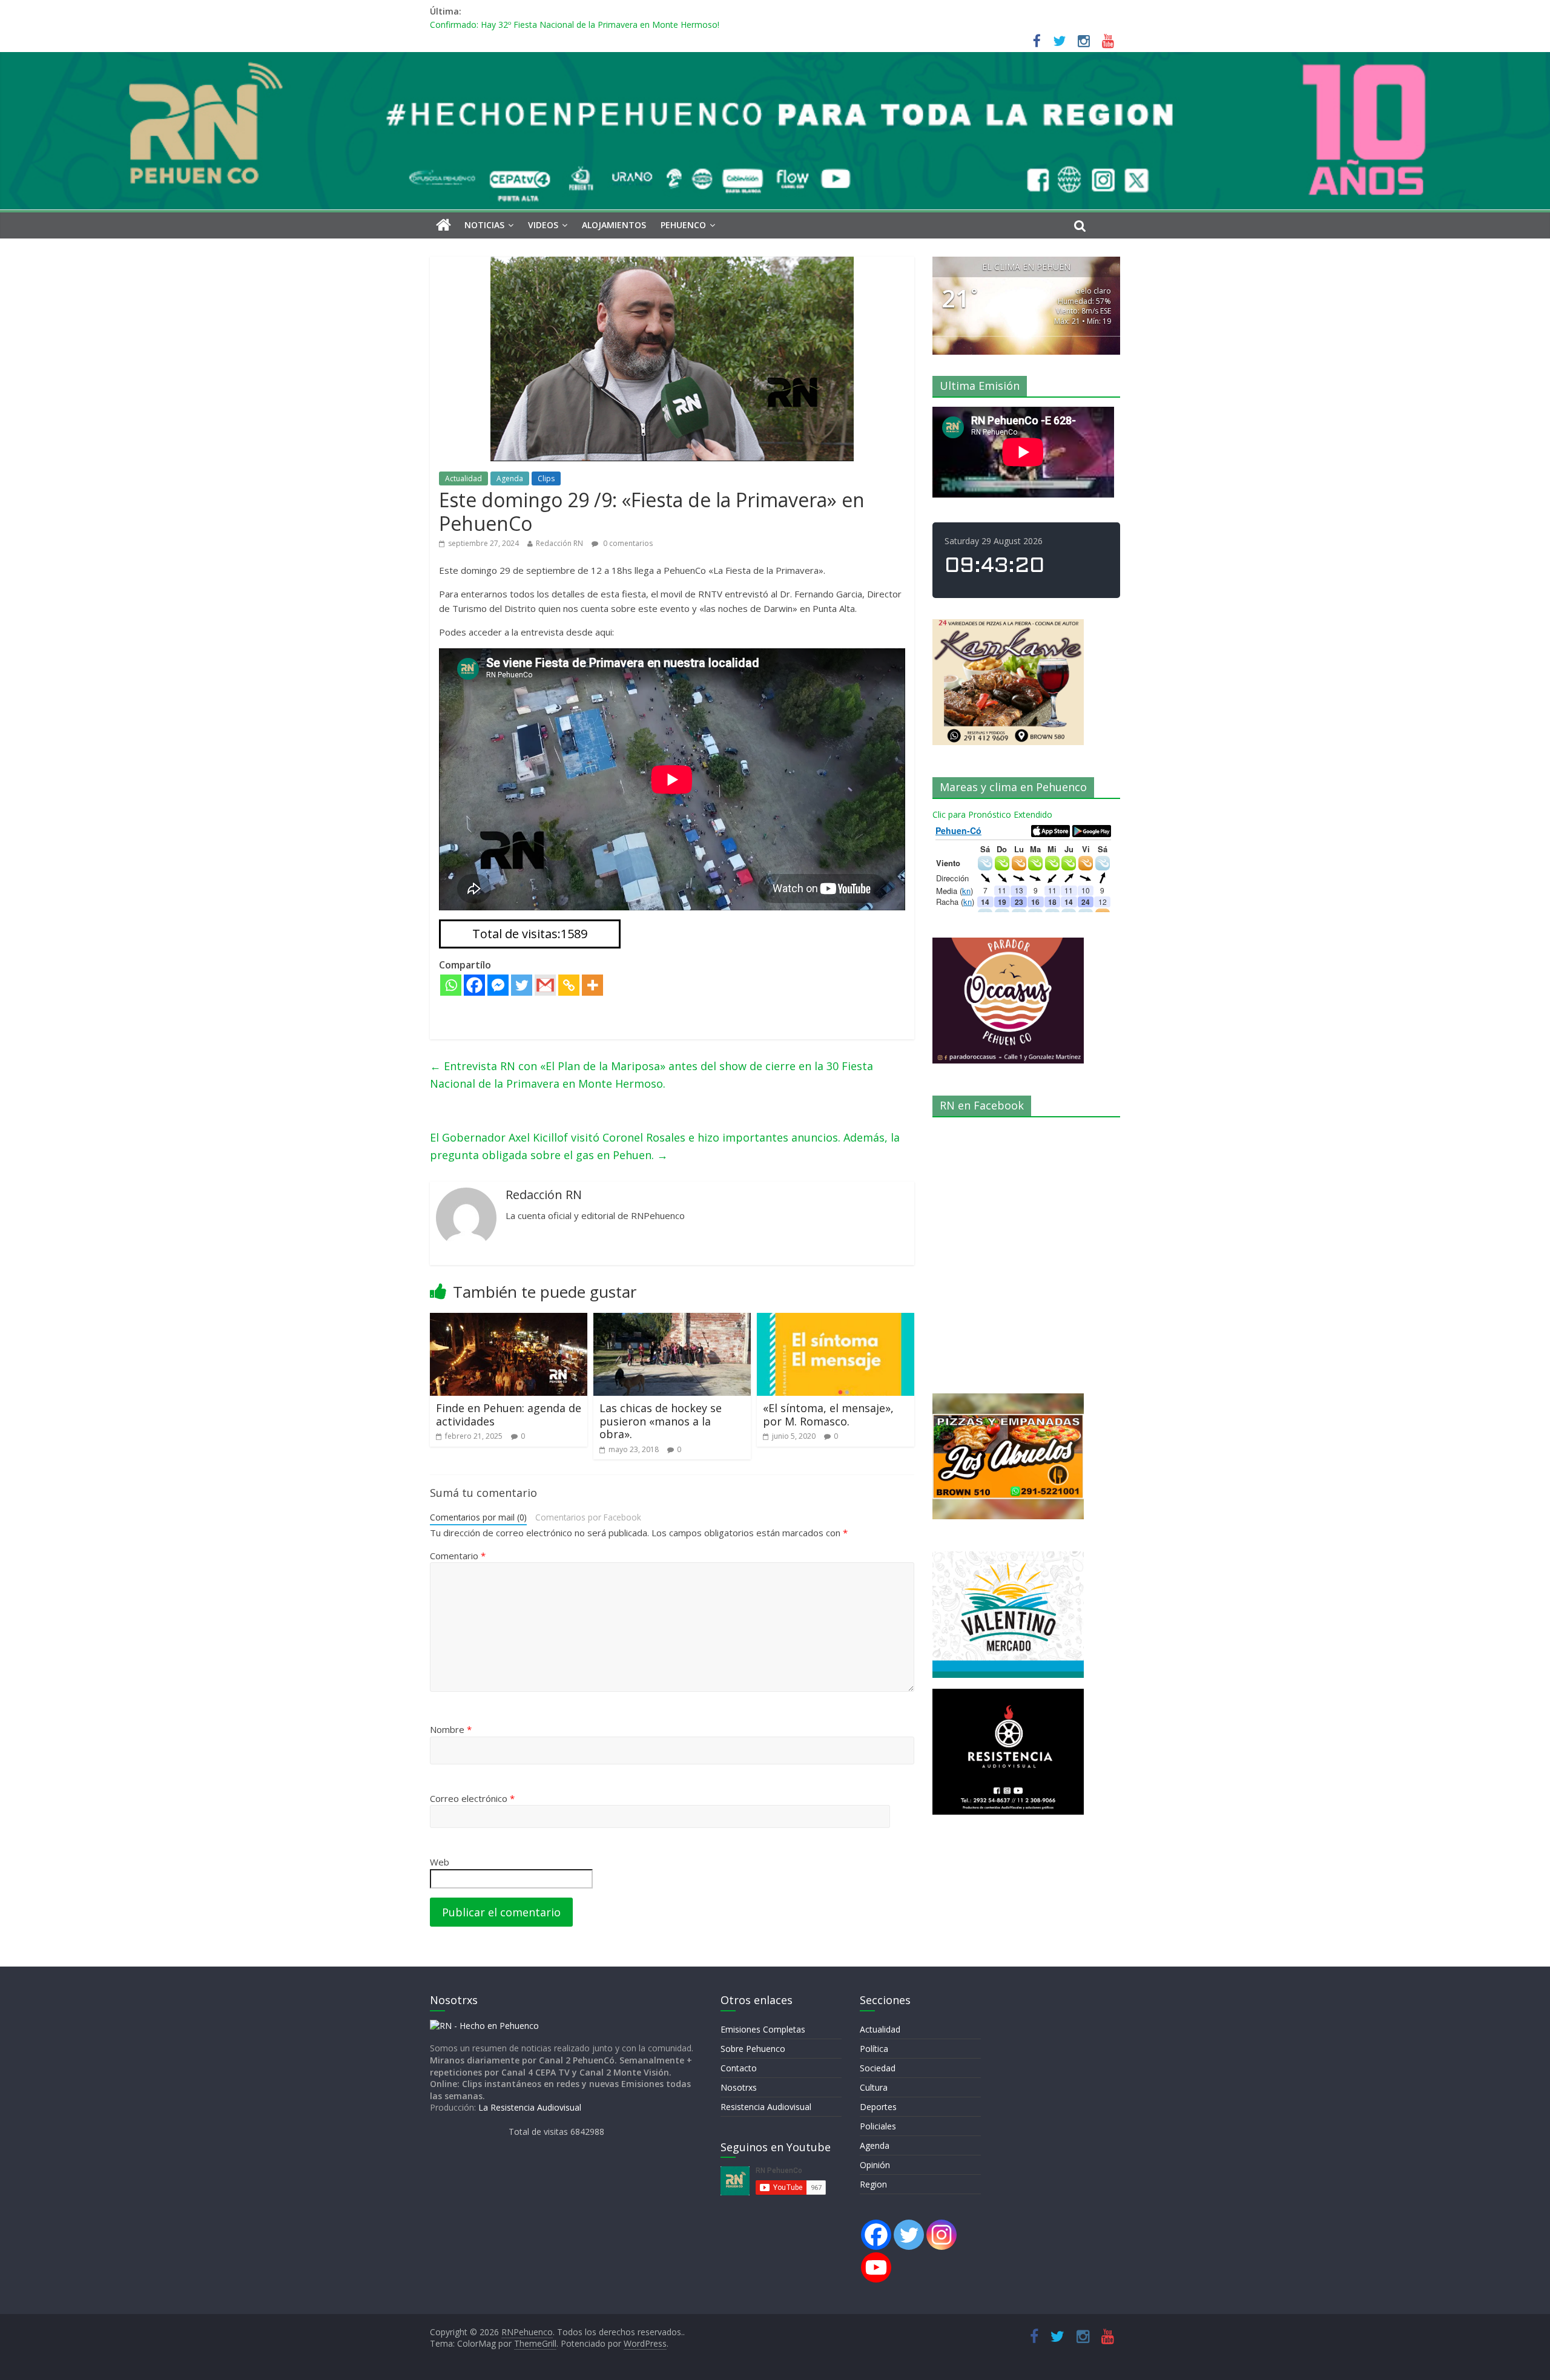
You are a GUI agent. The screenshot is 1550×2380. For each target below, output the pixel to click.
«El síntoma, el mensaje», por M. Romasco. (828, 1415)
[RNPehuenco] (775, 59)
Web (440, 1862)
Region (873, 2184)
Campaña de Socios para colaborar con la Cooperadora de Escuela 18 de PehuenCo (595, 25)
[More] (592, 985)
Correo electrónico (472, 1798)
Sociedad (878, 2068)
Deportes (878, 2107)
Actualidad (463, 478)
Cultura (874, 2087)
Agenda (510, 478)
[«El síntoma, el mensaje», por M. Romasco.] (836, 1320)
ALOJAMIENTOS (614, 225)
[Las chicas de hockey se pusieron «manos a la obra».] (672, 1320)
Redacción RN (559, 543)
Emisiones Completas (763, 2029)
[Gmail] (545, 985)
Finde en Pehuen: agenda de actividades (509, 1415)
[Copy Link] (569, 985)
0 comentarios (627, 543)
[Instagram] (942, 2235)
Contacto (739, 2068)
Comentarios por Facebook (588, 1517)
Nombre (451, 1729)
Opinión (875, 2165)
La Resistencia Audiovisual (530, 2107)
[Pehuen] (484, 2026)
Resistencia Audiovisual (766, 2107)
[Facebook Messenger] (498, 985)
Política (874, 2049)
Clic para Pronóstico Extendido (992, 814)
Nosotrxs (739, 2087)
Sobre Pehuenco (753, 2049)
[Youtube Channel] (876, 2267)
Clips (546, 478)
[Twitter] (522, 985)
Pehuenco (683, 225)
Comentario (458, 1556)
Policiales (878, 2126)
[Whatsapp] (451, 985)
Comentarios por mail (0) (478, 1517)
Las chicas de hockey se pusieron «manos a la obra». (661, 1421)
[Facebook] (474, 985)
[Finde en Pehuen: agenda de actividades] (509, 1320)
